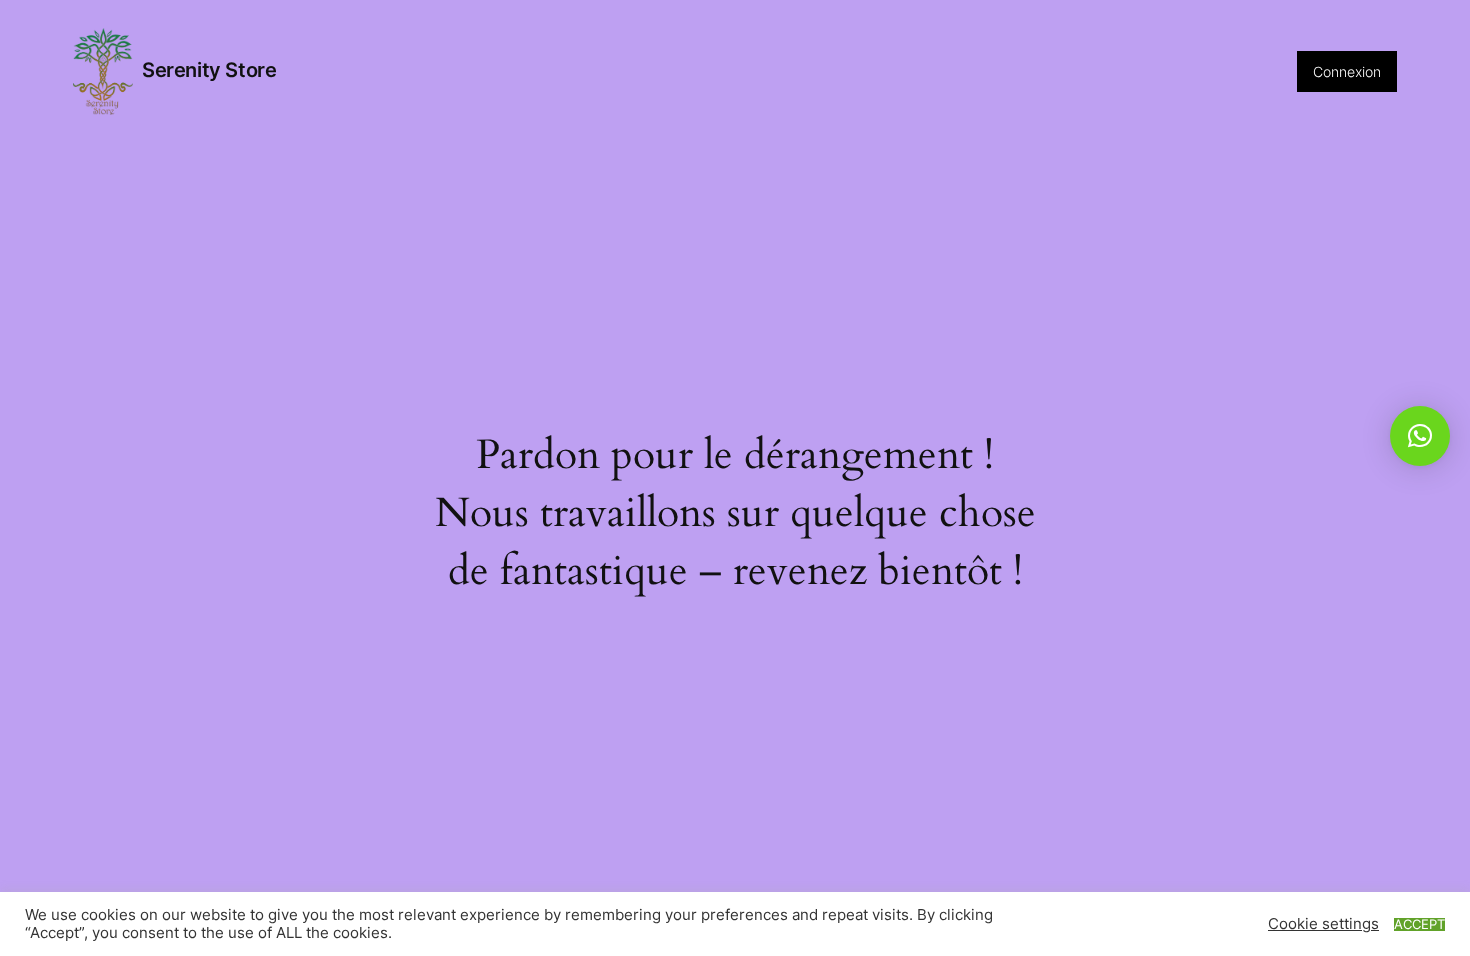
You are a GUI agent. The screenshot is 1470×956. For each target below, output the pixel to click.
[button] (1420, 436)
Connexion (1347, 71)
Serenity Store (209, 70)
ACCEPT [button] (1419, 924)
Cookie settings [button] (1323, 924)
